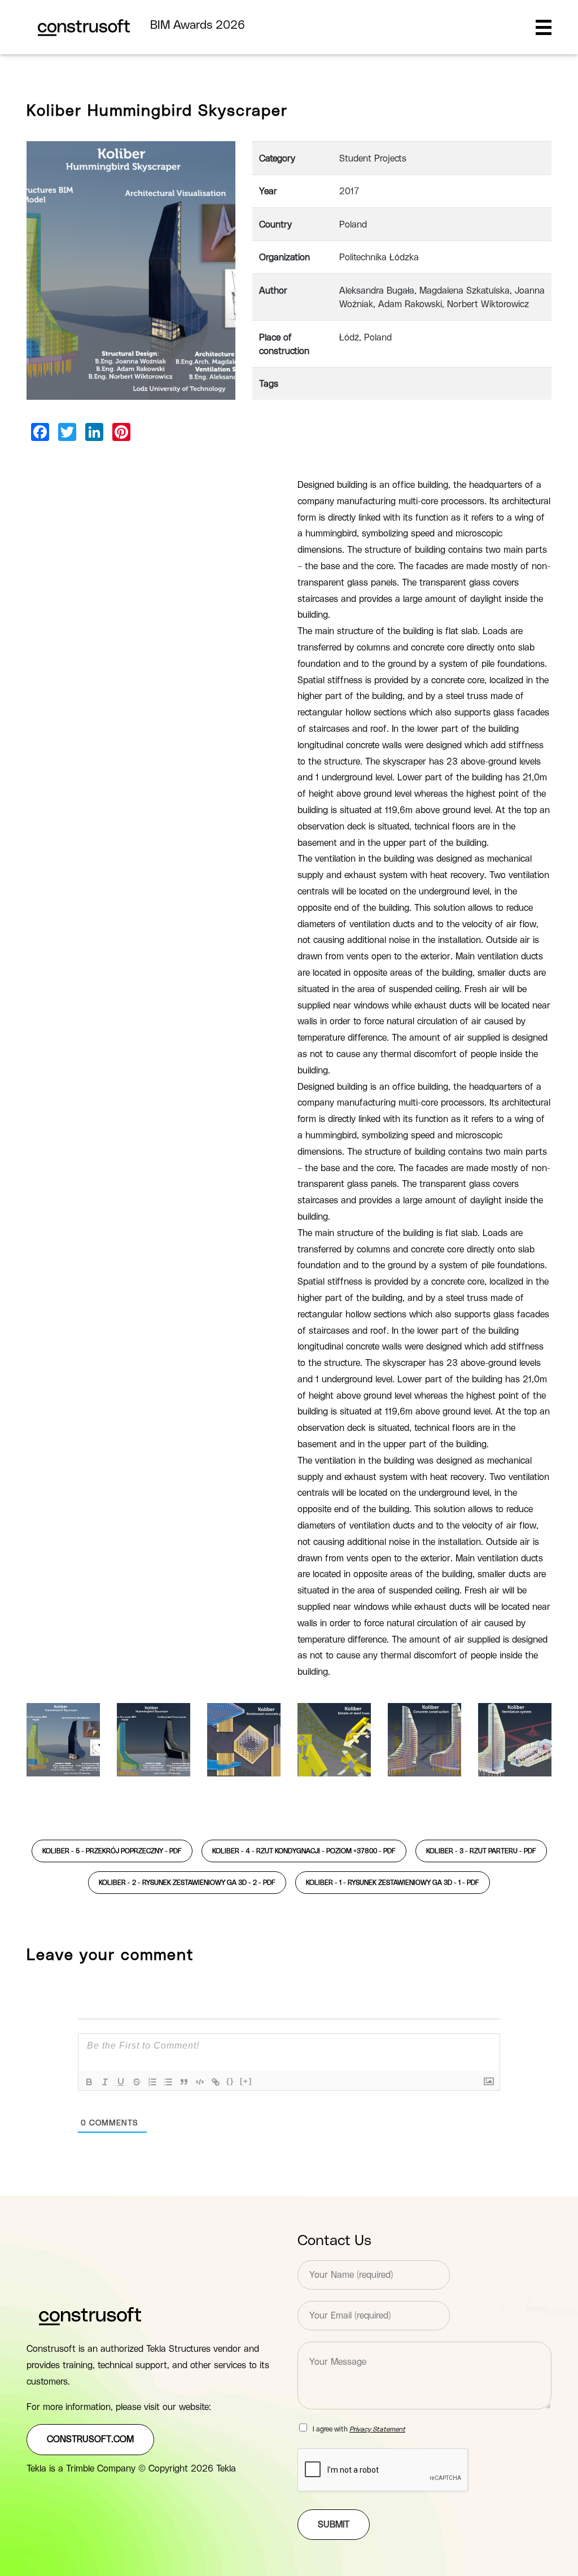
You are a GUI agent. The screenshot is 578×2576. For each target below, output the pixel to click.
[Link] (216, 2082)
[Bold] (89, 2082)
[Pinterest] (121, 432)
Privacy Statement (377, 2429)
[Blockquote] (184, 2082)
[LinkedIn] (94, 432)
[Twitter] (67, 432)
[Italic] (105, 2082)
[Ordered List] (152, 2082)
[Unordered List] (168, 2082)
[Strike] (137, 2082)
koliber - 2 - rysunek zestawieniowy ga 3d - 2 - (187, 1883)
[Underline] (121, 2082)
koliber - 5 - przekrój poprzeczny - (112, 1851)
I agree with (359, 2429)
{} (230, 2081)
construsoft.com (90, 2439)
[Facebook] (40, 432)
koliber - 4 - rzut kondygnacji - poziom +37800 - (304, 1851)
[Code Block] (200, 2082)
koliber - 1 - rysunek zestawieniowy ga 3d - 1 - (393, 1883)
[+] (246, 2081)
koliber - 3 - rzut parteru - (481, 1851)
